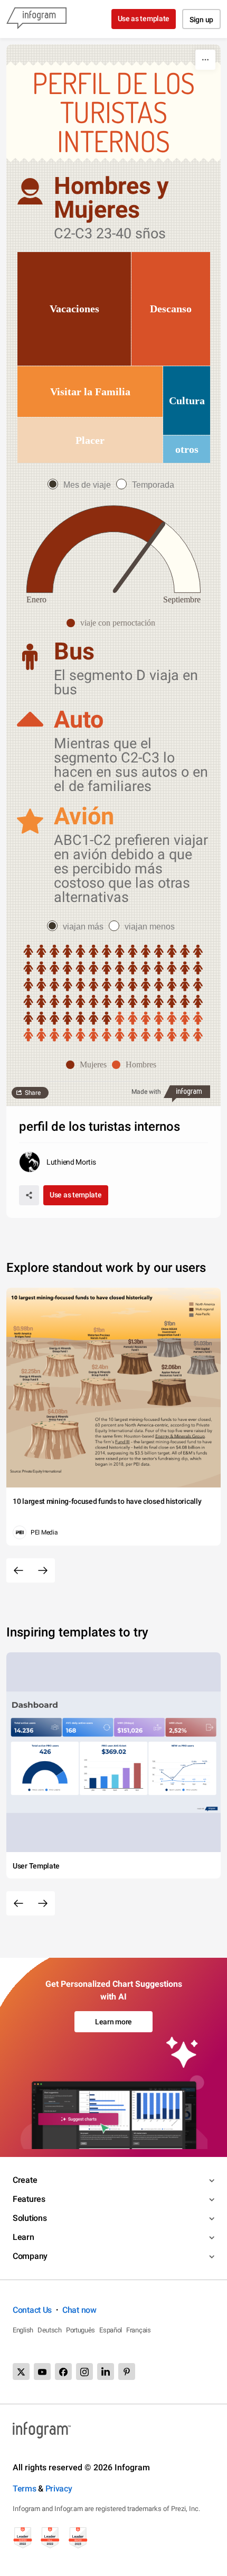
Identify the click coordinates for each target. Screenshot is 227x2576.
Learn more (113, 2022)
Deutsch (50, 2330)
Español (111, 2330)
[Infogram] (36, 19)
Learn (23, 2237)
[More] (205, 60)
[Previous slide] (18, 1570)
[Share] (29, 1195)
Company (30, 2256)
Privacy (59, 2489)
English (23, 2330)
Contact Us (32, 2310)
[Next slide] (43, 1570)
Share (33, 1093)
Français (139, 2330)
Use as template (144, 18)
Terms (25, 2489)
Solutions (30, 2218)
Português (81, 2330)
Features (29, 2199)
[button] (113, 623)
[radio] (82, 485)
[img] (74, 309)
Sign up (201, 20)
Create (25, 2180)
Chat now (79, 2310)
